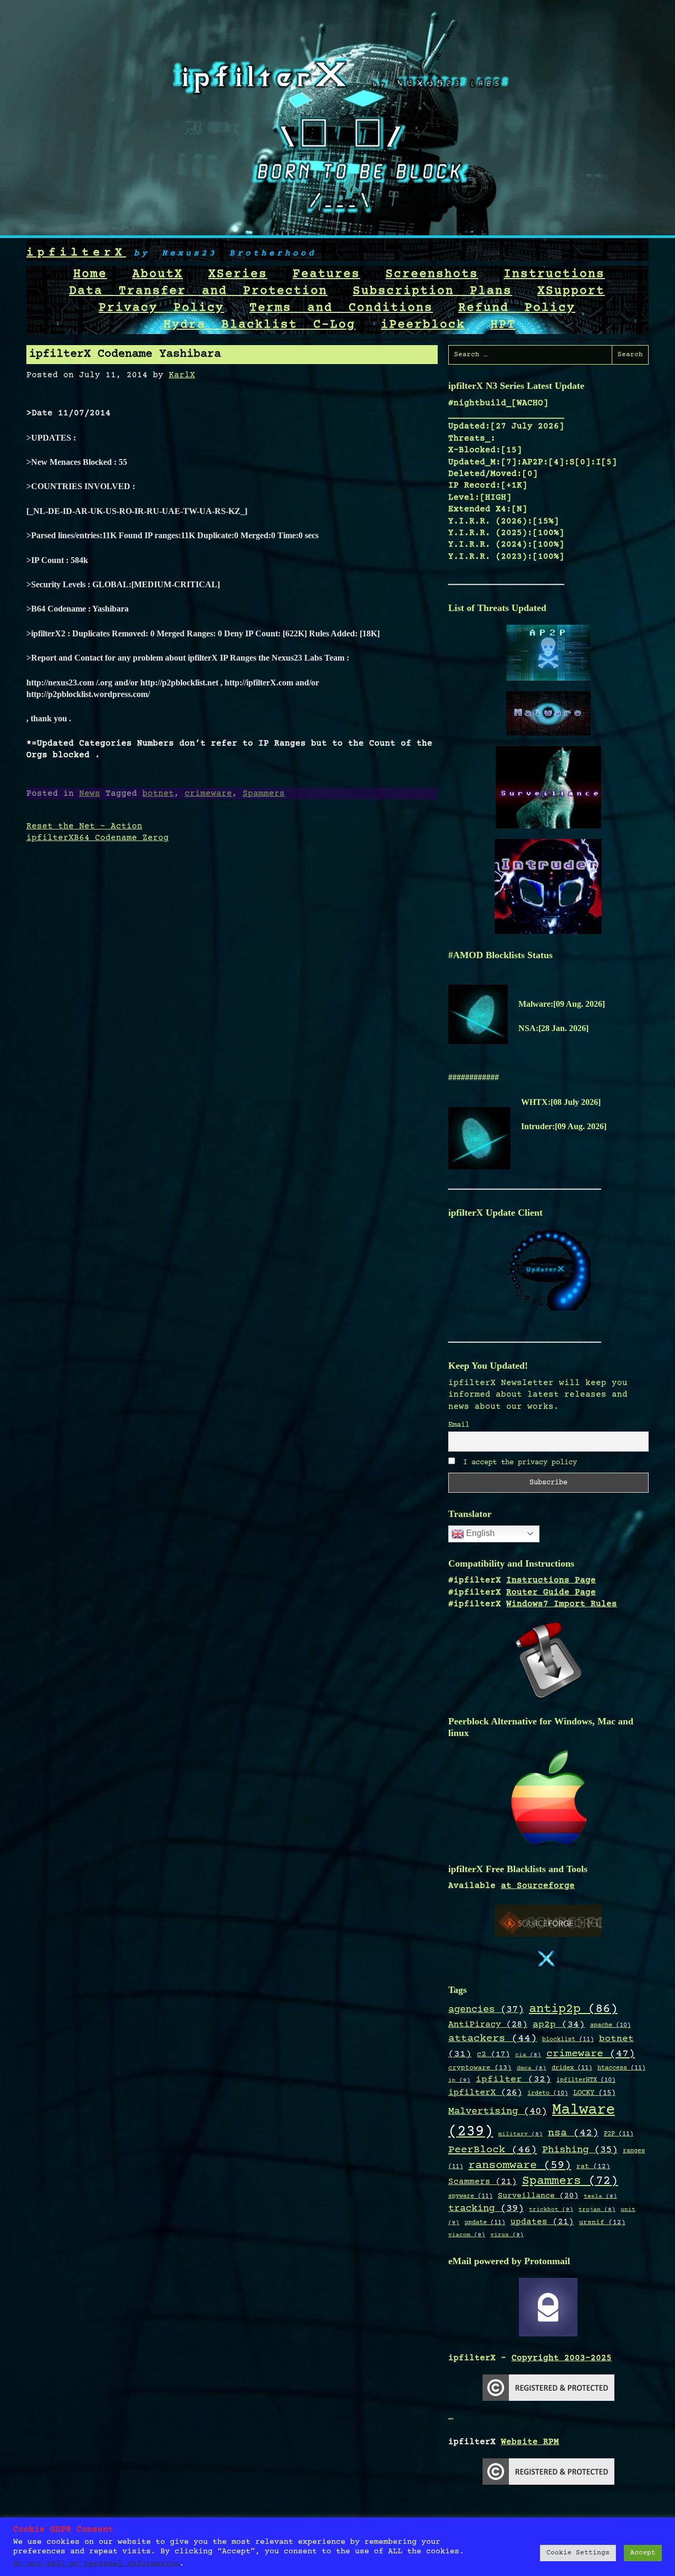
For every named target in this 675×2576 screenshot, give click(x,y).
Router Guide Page (551, 1592)
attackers (493, 2039)
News (90, 794)
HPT (503, 325)
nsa (573, 2133)
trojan (597, 2210)
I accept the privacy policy (518, 1463)
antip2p (573, 2009)
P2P (619, 2134)
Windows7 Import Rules (562, 1604)
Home (90, 274)
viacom (467, 2235)
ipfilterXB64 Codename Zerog (98, 838)
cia (528, 2055)
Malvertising (498, 2112)
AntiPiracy (488, 2025)
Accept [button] (643, 2553)
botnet (158, 794)
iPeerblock (423, 325)
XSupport (571, 291)
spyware (470, 2196)
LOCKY (594, 2093)
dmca (532, 2068)
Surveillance (538, 2196)
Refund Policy (517, 308)
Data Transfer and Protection (198, 291)
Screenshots (432, 274)
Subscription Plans (432, 291)
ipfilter (513, 2079)
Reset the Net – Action (84, 826)
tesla (600, 2197)
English (479, 1533)
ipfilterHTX (586, 2080)
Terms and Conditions (341, 308)
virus (507, 2235)
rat (593, 2167)
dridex (572, 2068)
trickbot (551, 2210)
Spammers (264, 794)
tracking (486, 2209)
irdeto (548, 2093)
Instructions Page (551, 1580)
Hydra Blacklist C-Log (259, 325)
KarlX (182, 375)
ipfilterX (76, 253)
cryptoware (480, 2068)
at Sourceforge (538, 1886)
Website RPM (530, 2442)
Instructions (554, 274)
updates (542, 2222)
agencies (486, 2010)
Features (326, 274)
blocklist (568, 2039)
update (485, 2222)
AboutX (158, 274)
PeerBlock (493, 2150)
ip (459, 2080)
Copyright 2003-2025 (562, 2358)
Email (459, 1425)
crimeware (208, 794)
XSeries (238, 274)
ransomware (520, 2165)
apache (610, 2025)
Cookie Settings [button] (578, 2553)
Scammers (483, 2182)
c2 (493, 2055)
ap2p (559, 2025)
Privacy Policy (161, 308)
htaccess (621, 2068)
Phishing (580, 2150)
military (520, 2134)
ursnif (602, 2222)
